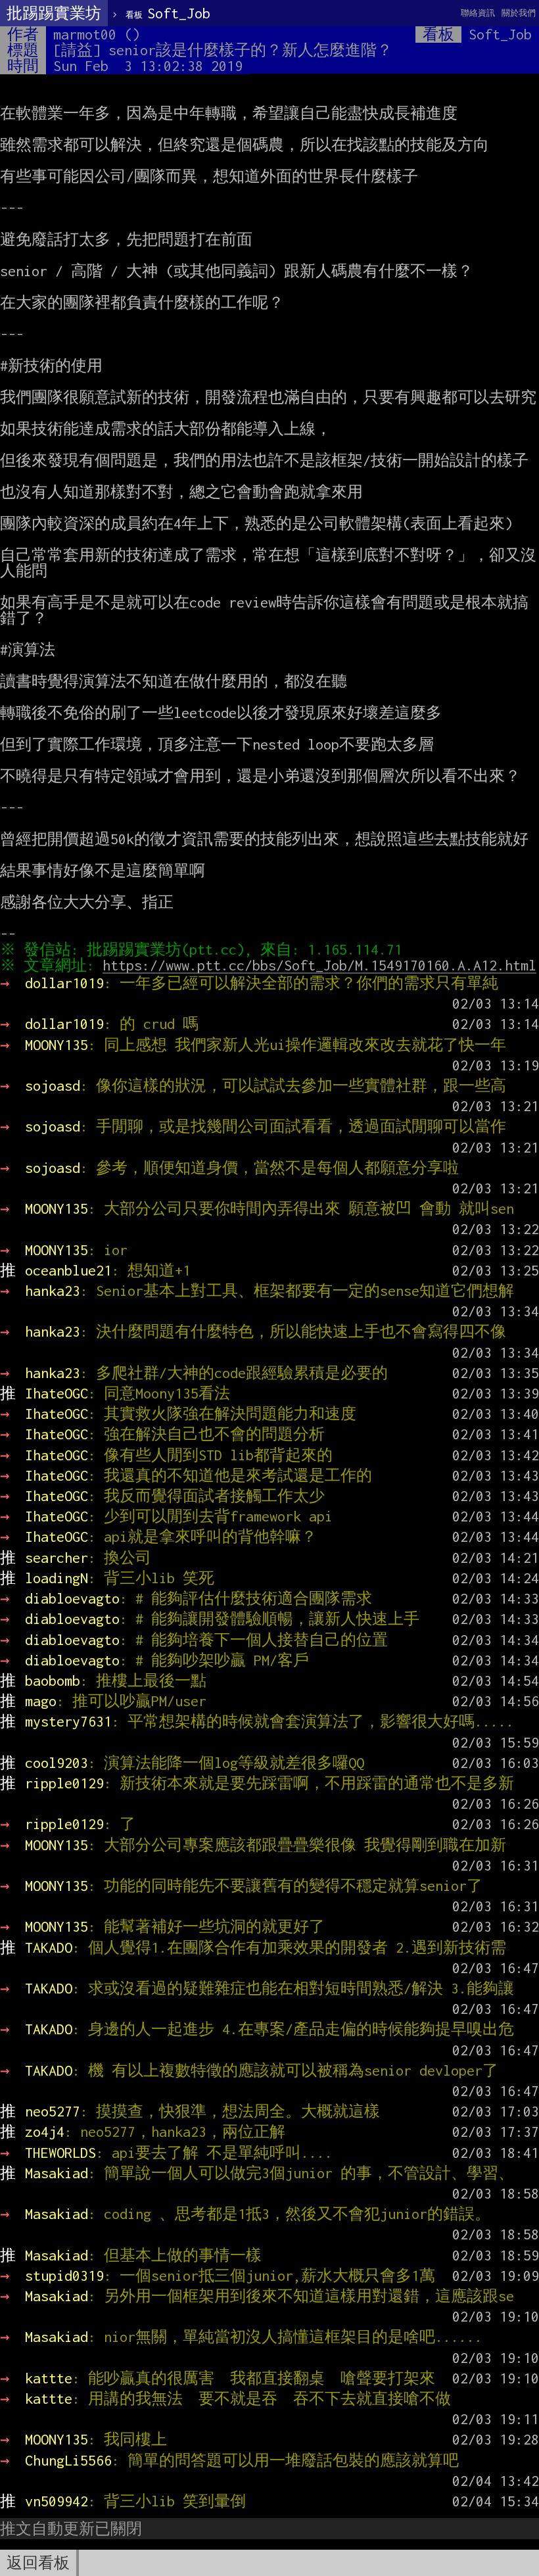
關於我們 (519, 13)
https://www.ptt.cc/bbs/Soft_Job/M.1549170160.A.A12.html (319, 965)
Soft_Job (168, 13)
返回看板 (38, 2563)
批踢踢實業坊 (54, 13)
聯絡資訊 (478, 13)
